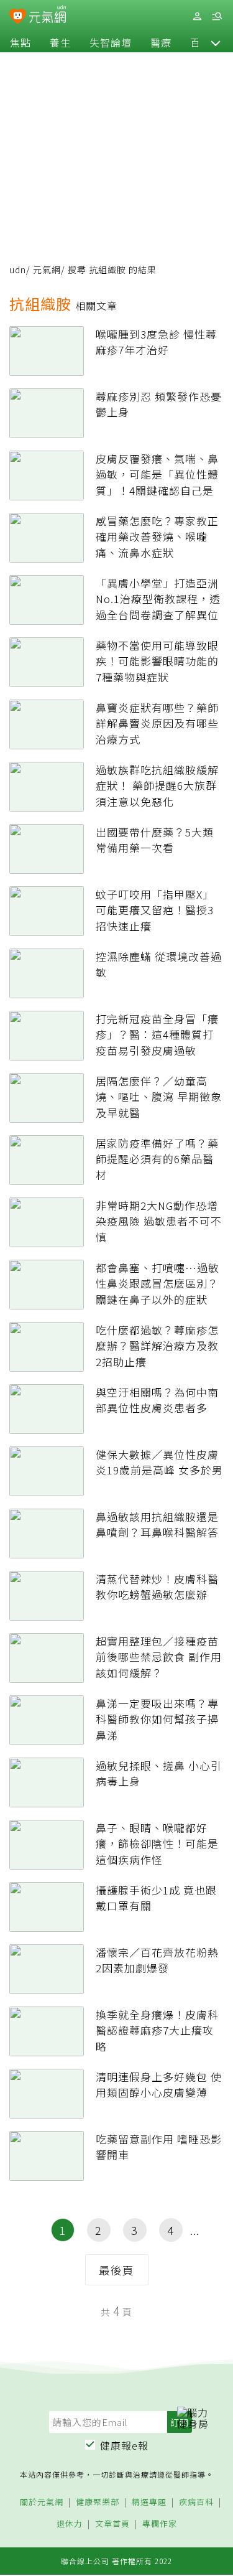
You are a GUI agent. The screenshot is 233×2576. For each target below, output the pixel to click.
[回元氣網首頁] (48, 16)
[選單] (217, 16)
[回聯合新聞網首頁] (18, 17)
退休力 (70, 2524)
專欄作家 (160, 2524)
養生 (60, 42)
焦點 (21, 42)
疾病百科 (196, 2502)
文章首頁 (112, 2524)
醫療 (161, 42)
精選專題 (149, 2502)
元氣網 (47, 269)
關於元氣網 (42, 2502)
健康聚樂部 (98, 2502)
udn (18, 269)
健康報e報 (124, 2445)
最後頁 (116, 2270)
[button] (216, 42)
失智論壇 (111, 42)
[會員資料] (197, 16)
